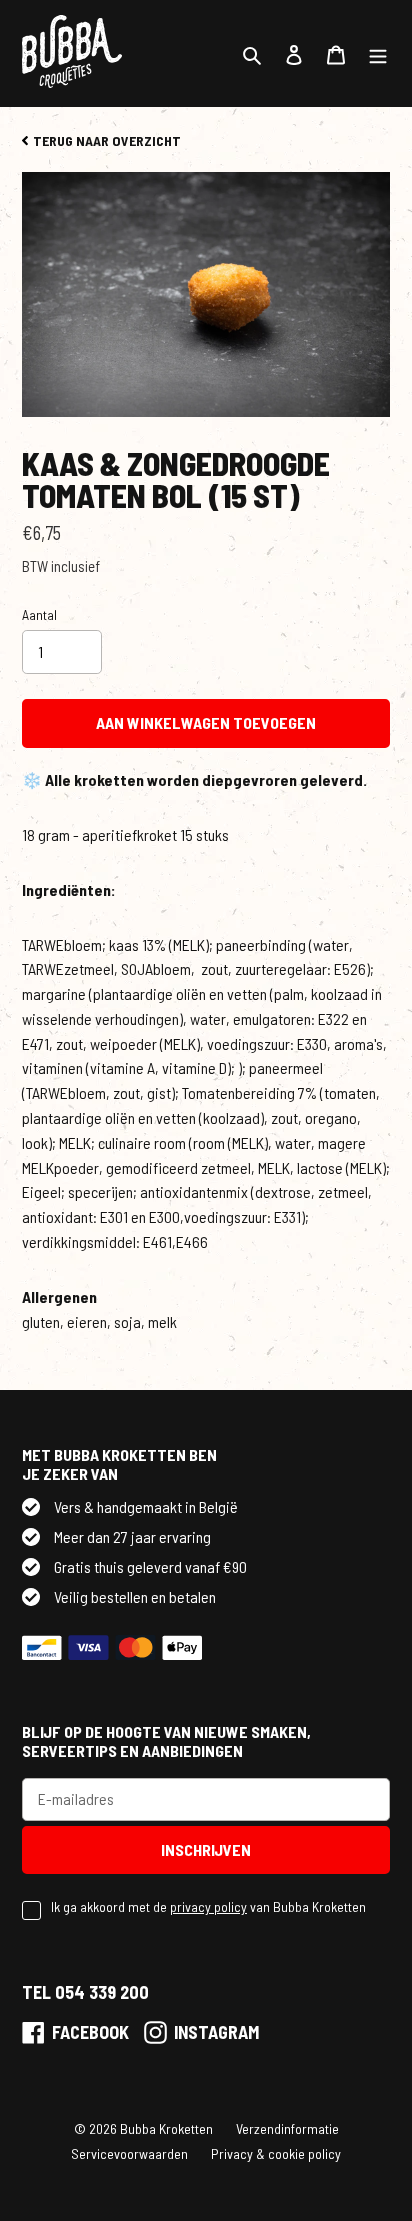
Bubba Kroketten (166, 2128)
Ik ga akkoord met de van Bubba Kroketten (208, 1906)
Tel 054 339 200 (85, 1992)
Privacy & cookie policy (276, 2153)
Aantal (39, 614)
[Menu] (378, 53)
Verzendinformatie (287, 2128)
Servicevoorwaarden (129, 2153)
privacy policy (208, 1906)
